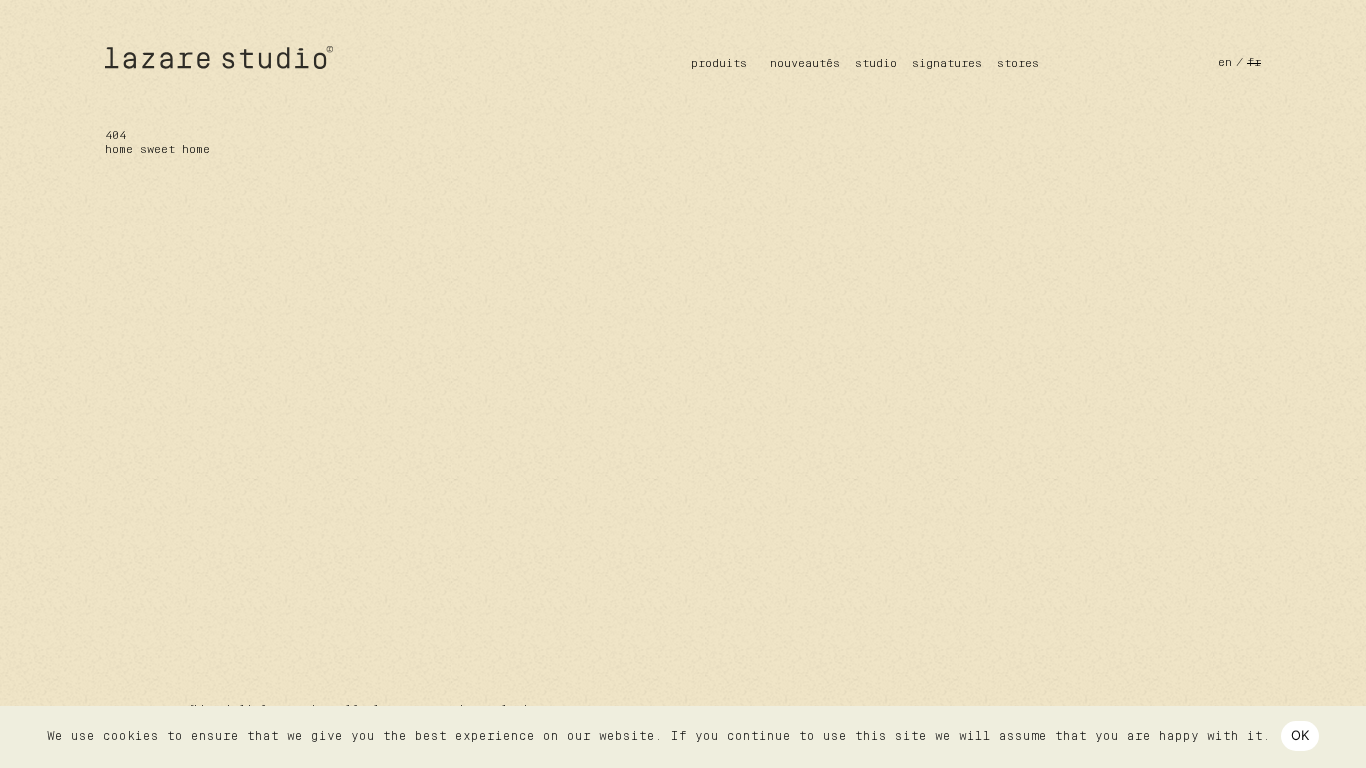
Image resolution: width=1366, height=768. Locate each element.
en (1225, 63)
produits (719, 64)
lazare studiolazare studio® (220, 57)
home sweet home (157, 150)
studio (876, 64)
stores (1018, 64)
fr (1254, 63)
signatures (947, 64)
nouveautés (805, 64)
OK (1300, 735)
